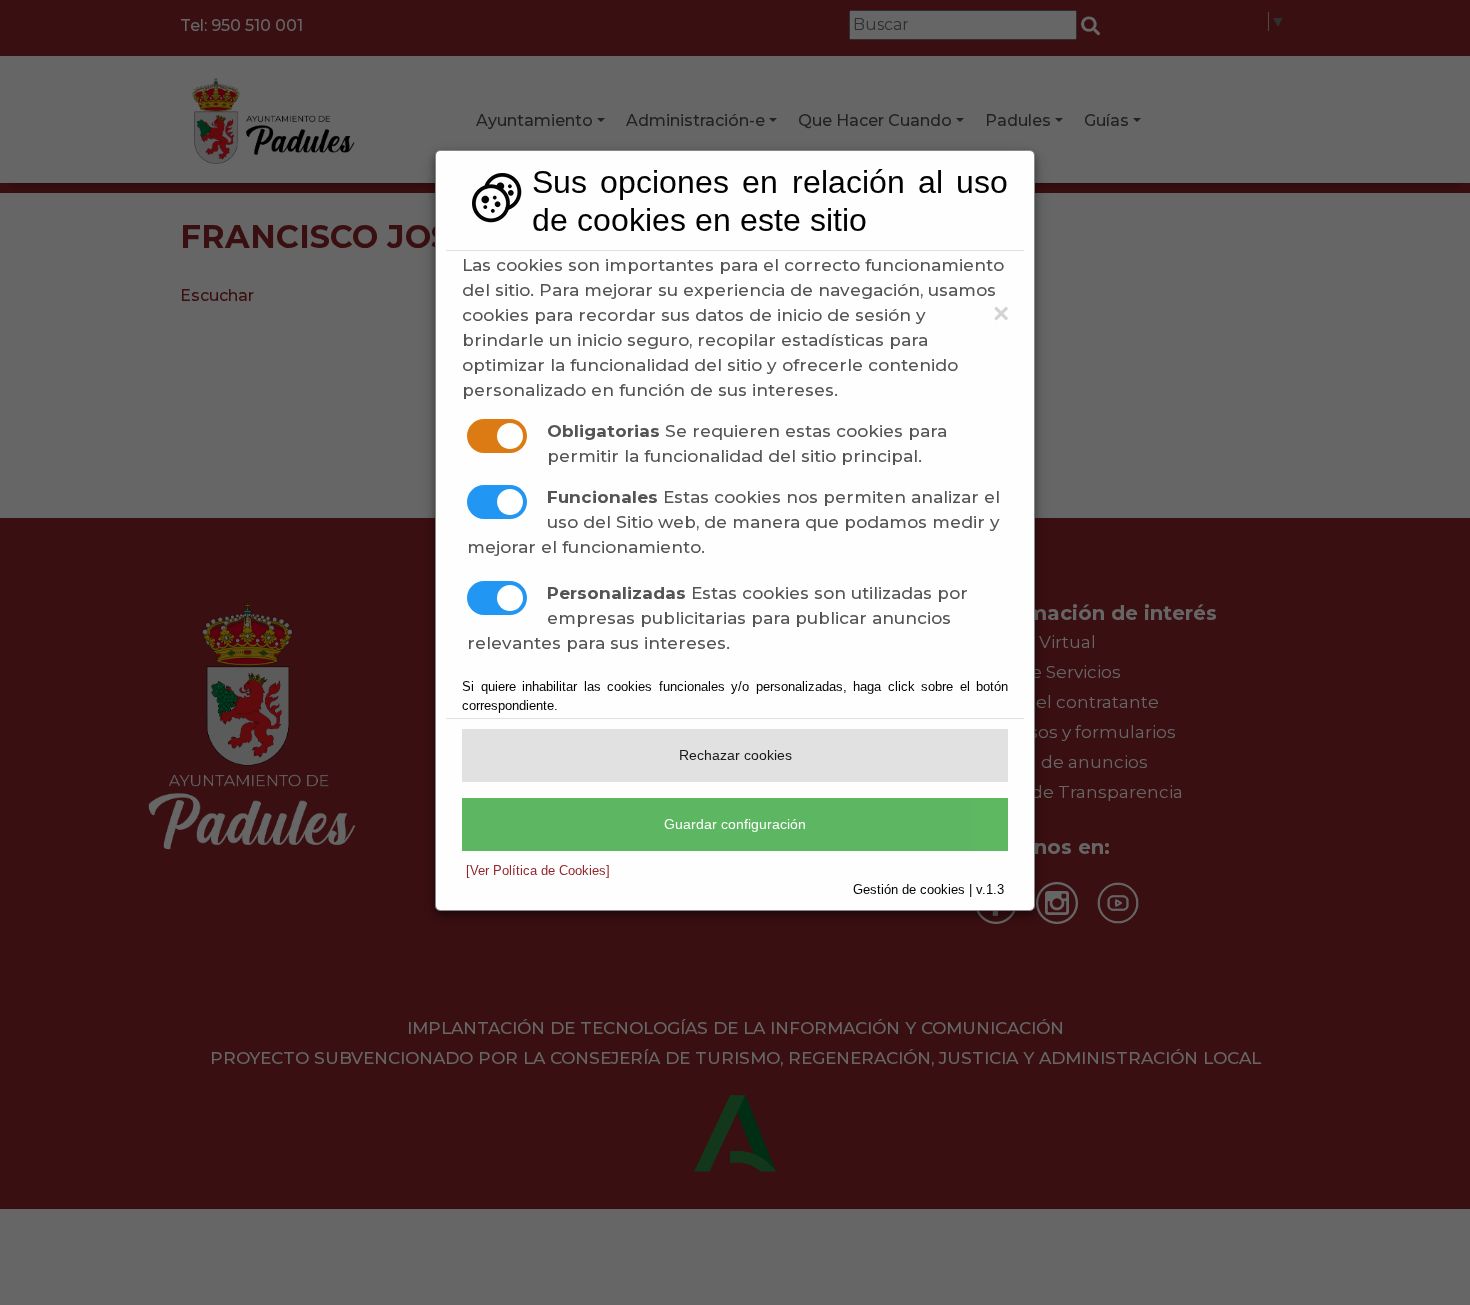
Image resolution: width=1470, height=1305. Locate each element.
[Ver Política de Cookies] (538, 870)
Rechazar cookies (735, 755)
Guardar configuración (735, 824)
